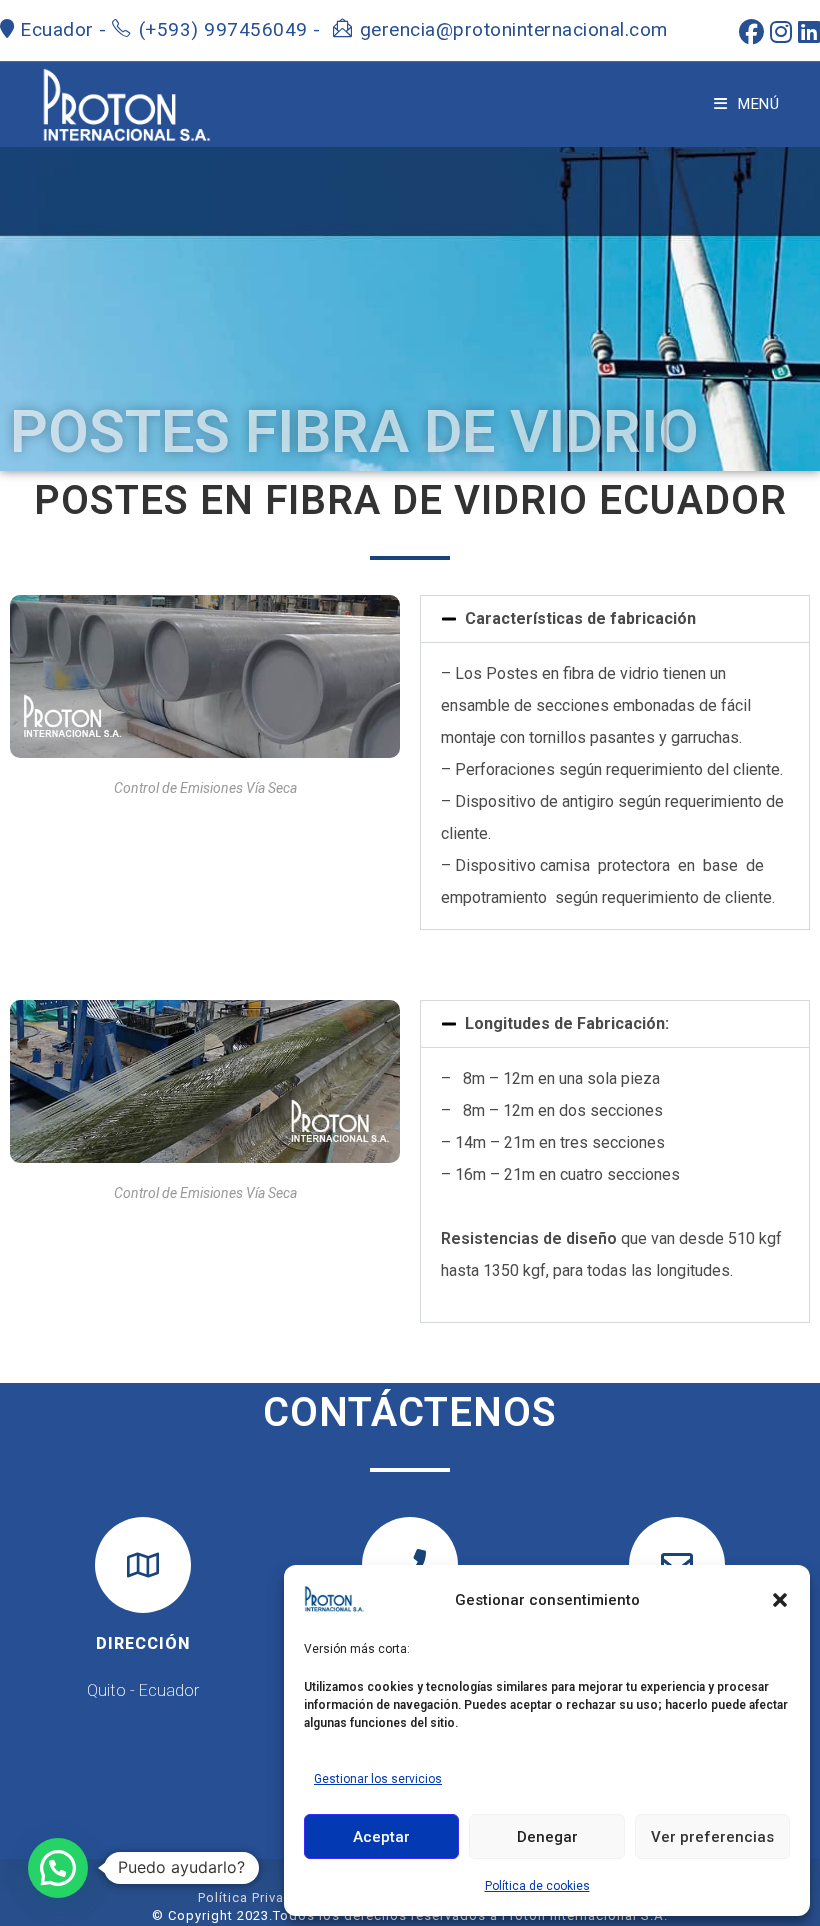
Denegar (547, 1837)
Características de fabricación (580, 618)
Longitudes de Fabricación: (567, 1023)
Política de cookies (537, 1886)
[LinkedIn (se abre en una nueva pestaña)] (806, 32)
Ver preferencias (712, 1837)
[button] (780, 1600)
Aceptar (381, 1837)
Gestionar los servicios (378, 1779)
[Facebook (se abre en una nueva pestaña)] (748, 32)
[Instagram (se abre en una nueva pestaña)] (778, 32)
